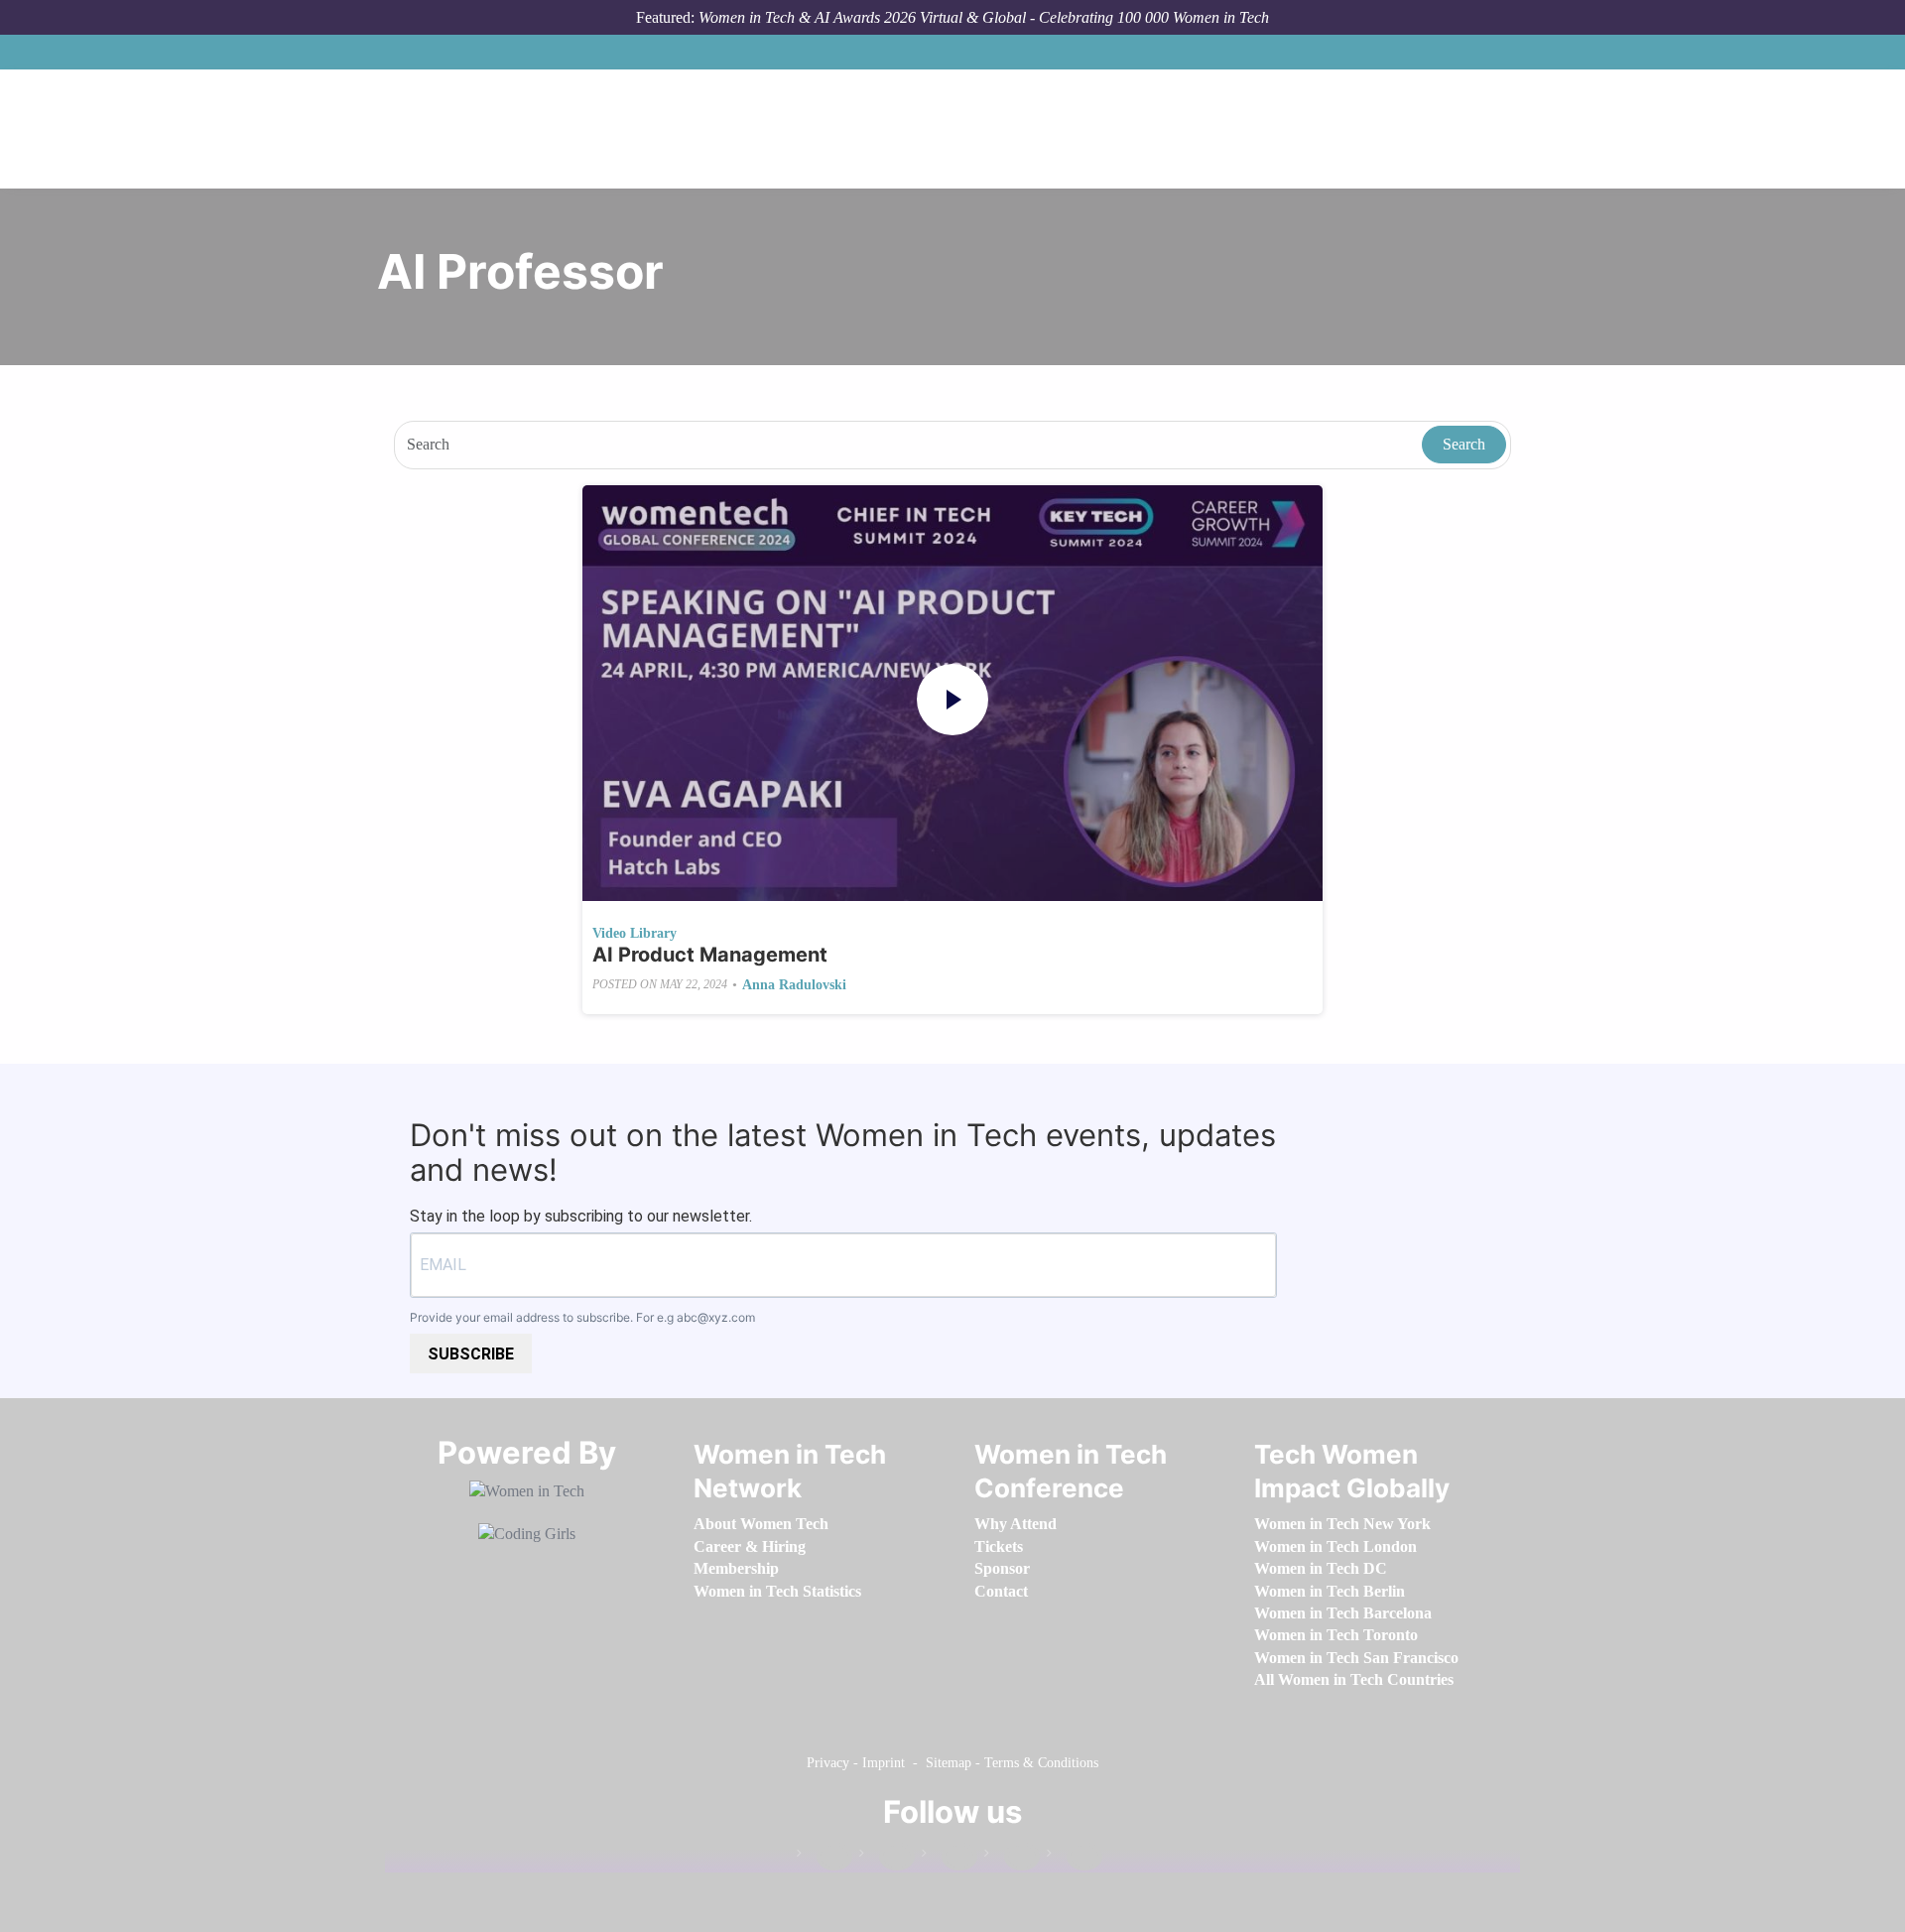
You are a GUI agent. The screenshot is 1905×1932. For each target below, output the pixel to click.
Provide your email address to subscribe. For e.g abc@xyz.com (582, 1317)
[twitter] (1012, 1857)
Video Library (635, 933)
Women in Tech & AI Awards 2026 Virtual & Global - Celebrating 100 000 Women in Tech (984, 17)
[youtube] (1075, 1857)
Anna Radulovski (794, 985)
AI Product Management (710, 955)
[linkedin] (887, 1857)
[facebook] (825, 1857)
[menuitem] (761, 1524)
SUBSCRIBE (471, 1354)
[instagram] (950, 1857)
